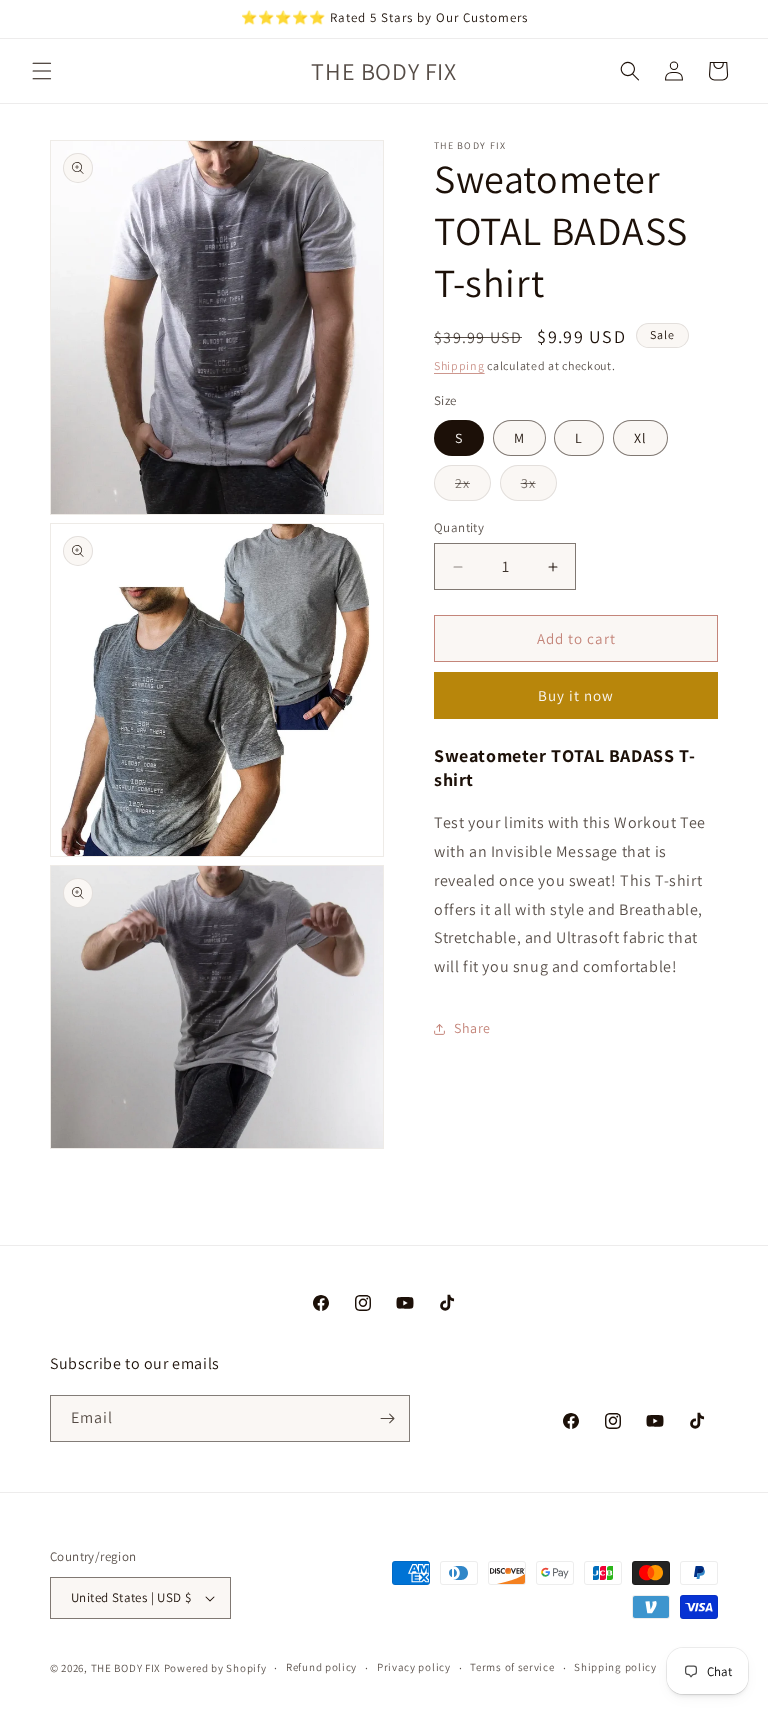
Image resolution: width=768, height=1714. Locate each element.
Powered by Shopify (215, 1668)
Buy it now (576, 695)
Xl (640, 438)
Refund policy (321, 1667)
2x (473, 487)
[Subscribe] (387, 1418)
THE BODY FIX (126, 1668)
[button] (42, 71)
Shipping (459, 365)
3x (539, 487)
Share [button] (472, 1028)
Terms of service (512, 1667)
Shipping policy (615, 1667)
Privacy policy (414, 1667)
